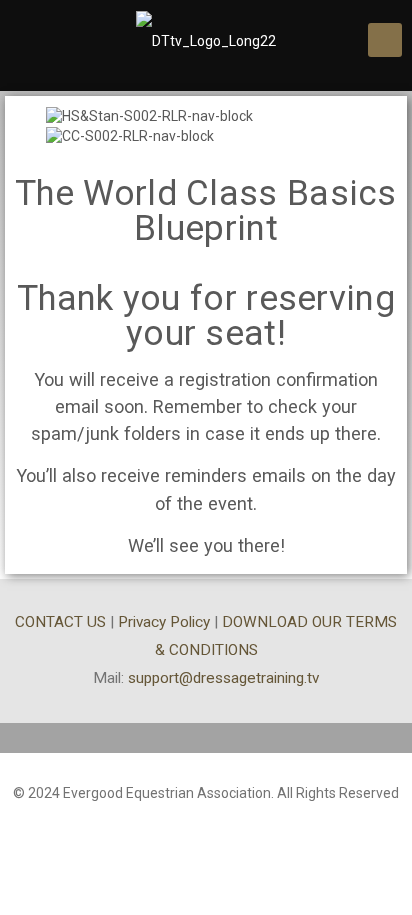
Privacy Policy (164, 622)
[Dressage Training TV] (206, 40)
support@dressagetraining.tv (223, 678)
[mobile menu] (385, 40)
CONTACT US (60, 622)
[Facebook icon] (206, 822)
